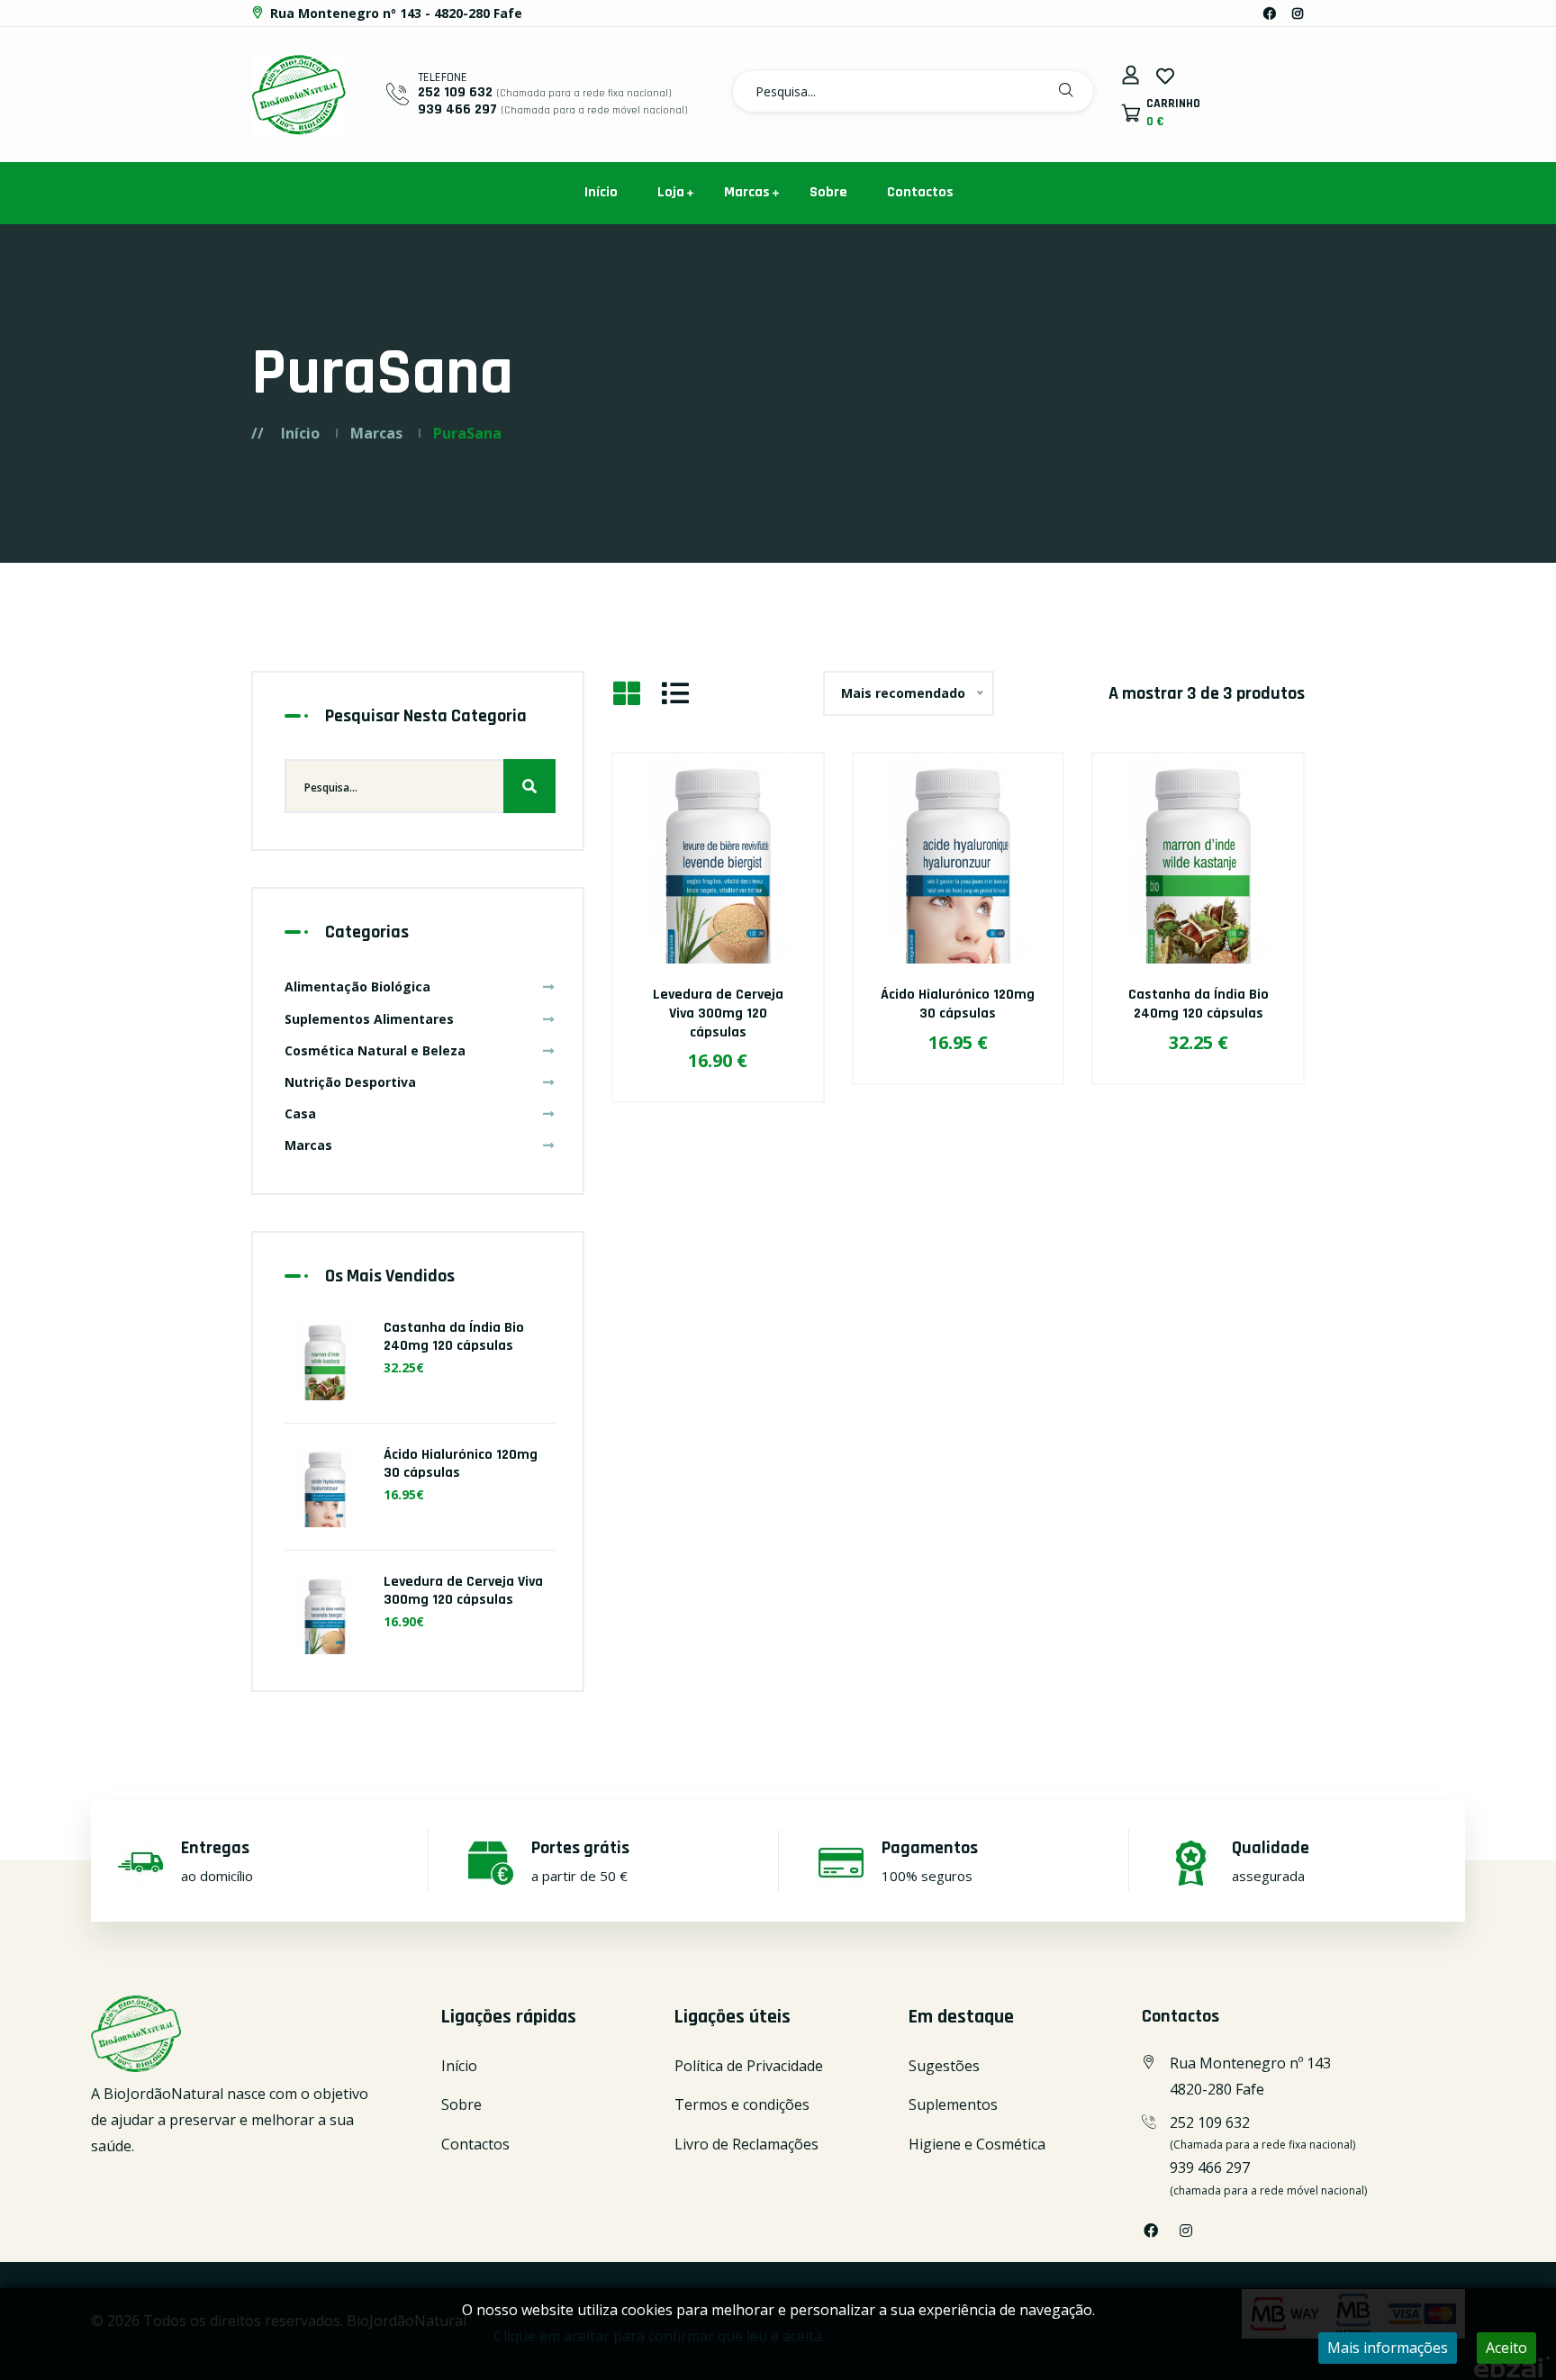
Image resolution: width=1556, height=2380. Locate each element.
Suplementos (953, 2104)
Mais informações (1388, 2348)
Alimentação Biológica (357, 986)
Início (601, 192)
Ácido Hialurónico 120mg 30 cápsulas (958, 1004)
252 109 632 (455, 92)
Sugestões (944, 2066)
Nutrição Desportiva (350, 1082)
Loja (671, 192)
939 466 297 (457, 109)
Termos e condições (742, 2104)
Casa (300, 1113)
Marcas (747, 192)
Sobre (828, 192)
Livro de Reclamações (746, 2144)
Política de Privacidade (749, 2066)
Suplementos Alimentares (369, 1019)
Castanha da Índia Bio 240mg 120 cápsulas (1199, 1004)
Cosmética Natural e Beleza (375, 1050)
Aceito (1506, 2348)
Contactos (920, 192)
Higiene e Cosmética (977, 2144)
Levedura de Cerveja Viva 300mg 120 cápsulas (718, 1014)
